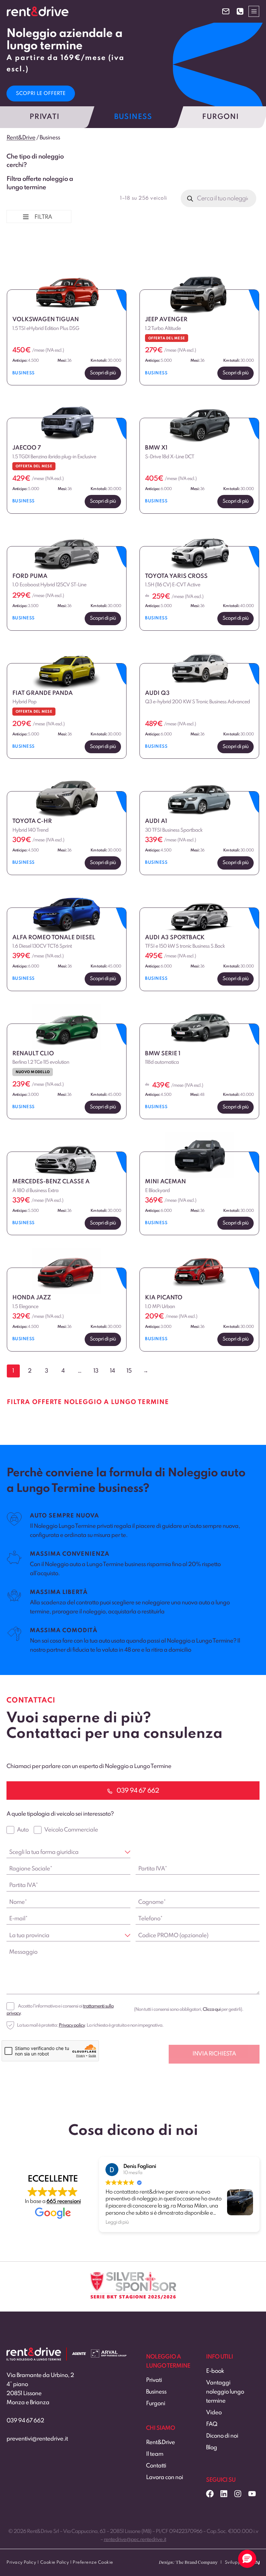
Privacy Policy (21, 2563)
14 (112, 1371)
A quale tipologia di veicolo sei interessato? (60, 1814)
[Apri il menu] (254, 11)
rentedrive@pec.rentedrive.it (135, 2540)
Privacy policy (72, 2025)
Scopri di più (103, 373)
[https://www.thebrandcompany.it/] (188, 2565)
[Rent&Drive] (34, 2352)
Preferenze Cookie (93, 2563)
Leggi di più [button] (117, 2222)
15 (129, 1371)
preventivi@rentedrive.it (37, 2439)
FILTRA (43, 217)
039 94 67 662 (25, 2421)
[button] (247, 2559)
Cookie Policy (55, 2563)
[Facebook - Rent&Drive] (210, 2494)
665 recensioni (64, 2201)
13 (96, 1371)
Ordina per (25, 249)
